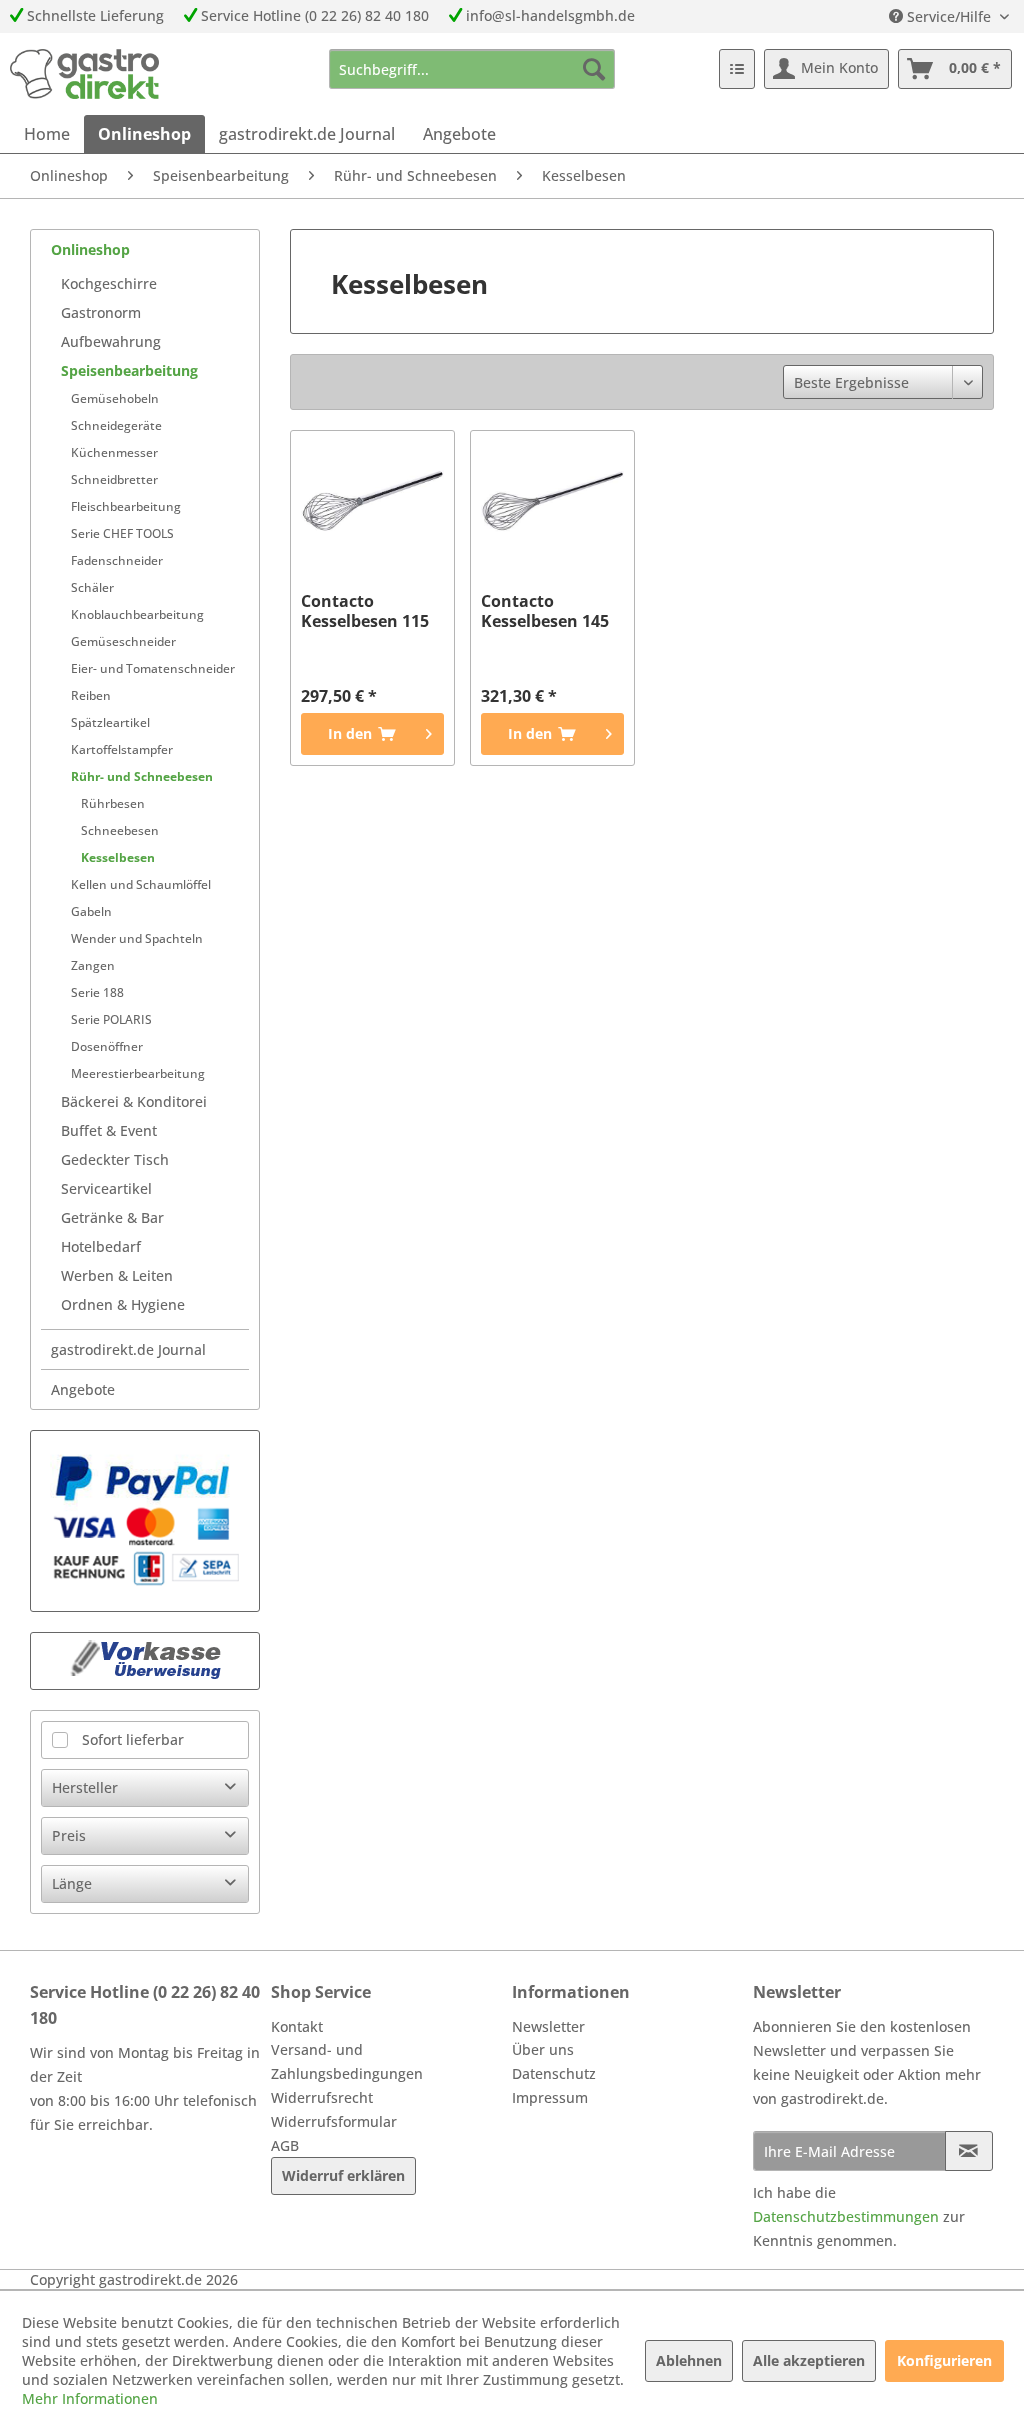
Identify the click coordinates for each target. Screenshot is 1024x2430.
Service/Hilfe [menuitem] (949, 16)
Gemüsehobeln (115, 398)
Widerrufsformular (334, 2121)
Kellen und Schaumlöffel (141, 884)
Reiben (91, 695)
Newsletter (548, 2026)
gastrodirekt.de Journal (128, 1349)
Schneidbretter (114, 479)
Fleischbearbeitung (126, 506)
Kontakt (297, 2026)
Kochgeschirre (109, 283)
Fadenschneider (117, 560)
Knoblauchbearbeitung (137, 614)
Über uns (543, 2049)
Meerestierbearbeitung (138, 1073)
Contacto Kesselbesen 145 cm (545, 611)
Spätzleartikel (110, 722)
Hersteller (85, 1787)
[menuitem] (472, 69)
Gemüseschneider (123, 641)
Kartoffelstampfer (122, 749)
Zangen (93, 965)
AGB (285, 2145)
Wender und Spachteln (137, 938)
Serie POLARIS (111, 1019)
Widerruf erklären (343, 2175)
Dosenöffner (107, 1046)
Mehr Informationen (90, 2398)
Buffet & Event (109, 1130)
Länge (72, 1883)
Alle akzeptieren (809, 2360)
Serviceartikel (106, 1188)
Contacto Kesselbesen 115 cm (365, 611)
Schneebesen (120, 830)
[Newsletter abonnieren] (969, 2151)
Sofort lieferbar (133, 1739)
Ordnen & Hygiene (123, 1304)
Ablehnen (689, 2360)
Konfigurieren (944, 2360)
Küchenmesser (114, 452)
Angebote (83, 1389)
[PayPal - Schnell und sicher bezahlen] (145, 1521)
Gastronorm (101, 312)
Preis (69, 1835)
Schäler (92, 587)
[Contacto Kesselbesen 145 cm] (552, 501)
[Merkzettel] (737, 69)
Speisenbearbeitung (129, 370)
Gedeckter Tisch (115, 1159)
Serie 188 (97, 992)
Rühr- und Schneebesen (142, 776)
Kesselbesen (118, 857)
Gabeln (91, 911)
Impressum (550, 2097)
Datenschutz (554, 2073)
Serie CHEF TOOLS (122, 533)
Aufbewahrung (111, 341)
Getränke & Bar (112, 1217)
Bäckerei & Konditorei (134, 1101)
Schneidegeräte (116, 425)
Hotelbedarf (101, 1246)
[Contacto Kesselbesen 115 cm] (372, 501)
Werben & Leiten (117, 1275)
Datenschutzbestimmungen (846, 2216)
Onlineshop (90, 249)
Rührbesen (113, 803)
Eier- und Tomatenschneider (153, 668)
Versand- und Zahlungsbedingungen (347, 2061)
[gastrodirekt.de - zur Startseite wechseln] (84, 74)
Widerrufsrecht (322, 2097)
